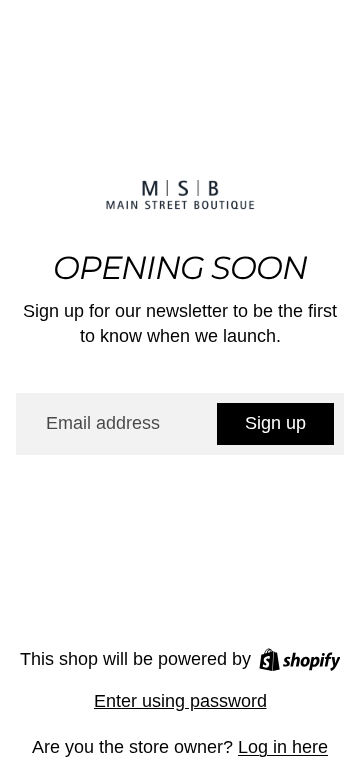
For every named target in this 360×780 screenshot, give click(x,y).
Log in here (283, 747)
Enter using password (180, 701)
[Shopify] (300, 659)
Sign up (275, 423)
